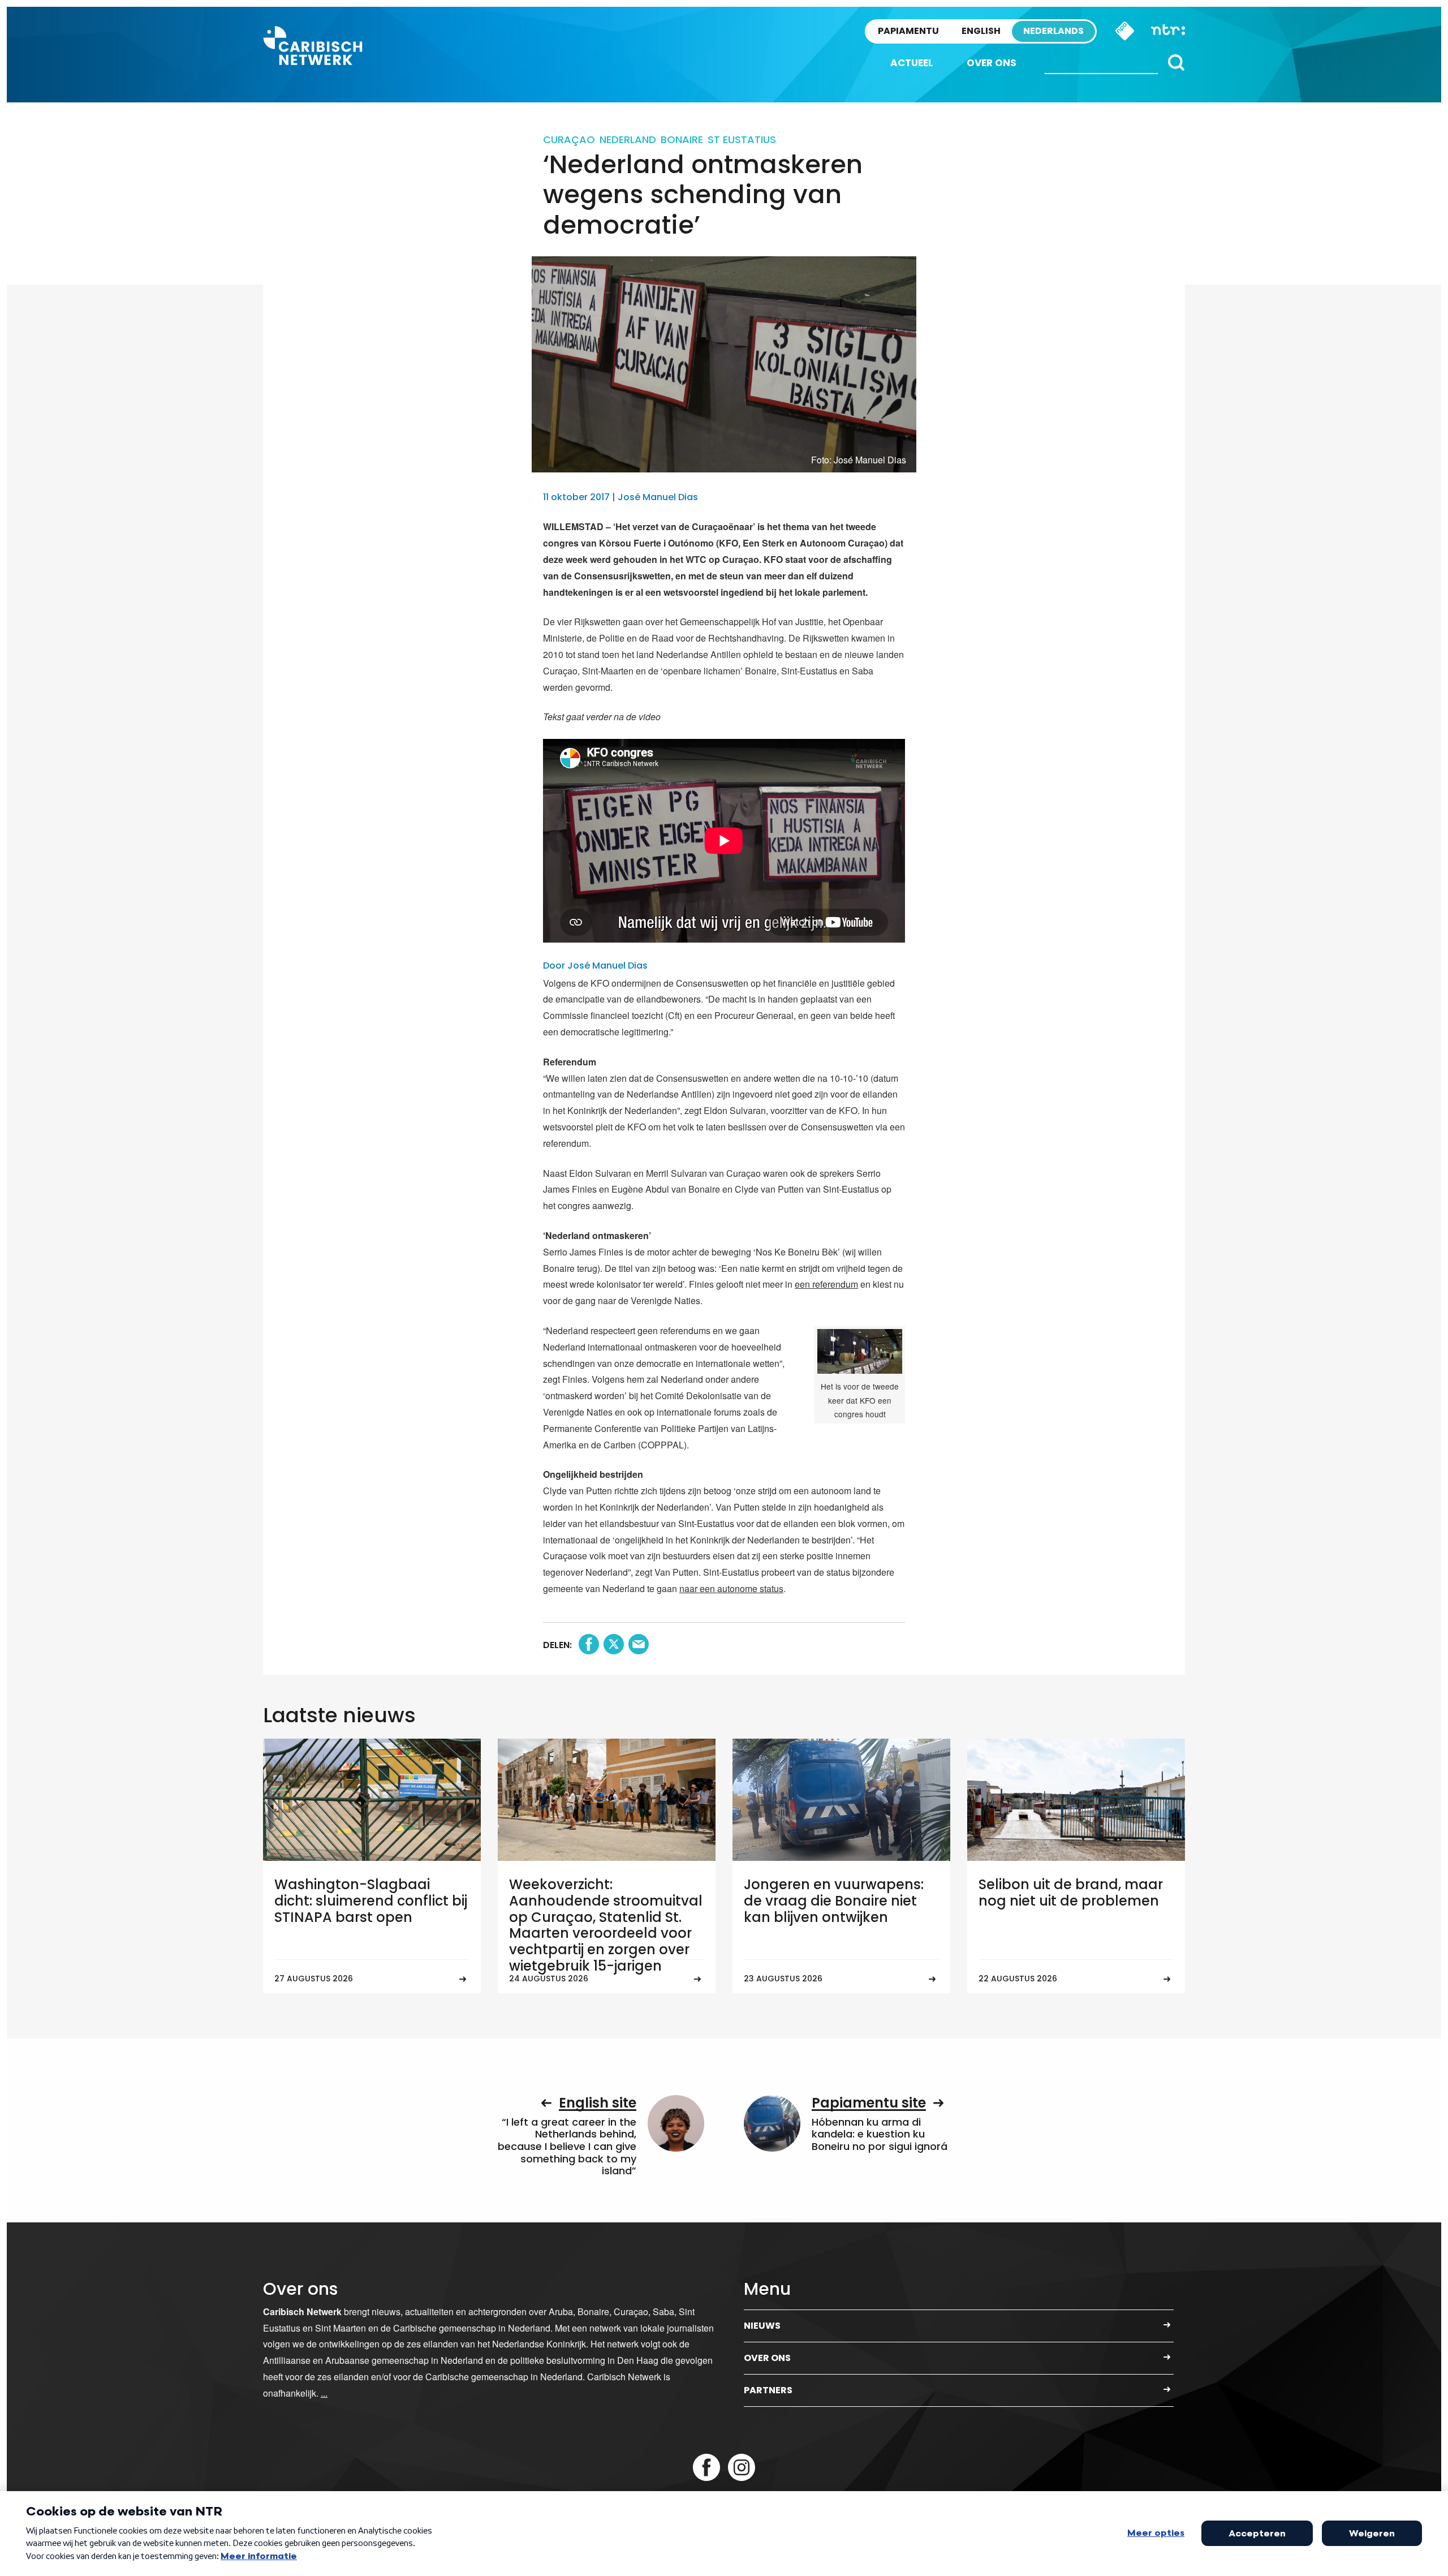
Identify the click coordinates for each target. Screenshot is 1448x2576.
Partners (768, 2390)
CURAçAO (569, 139)
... (324, 2393)
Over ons (992, 63)
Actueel (912, 63)
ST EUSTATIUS (742, 139)
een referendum (826, 1284)
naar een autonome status (731, 1588)
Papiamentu (908, 31)
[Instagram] (742, 2467)
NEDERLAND (628, 139)
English (981, 31)
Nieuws (762, 2326)
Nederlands (1053, 31)
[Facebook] (706, 2467)
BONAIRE (682, 139)
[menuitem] (912, 63)
